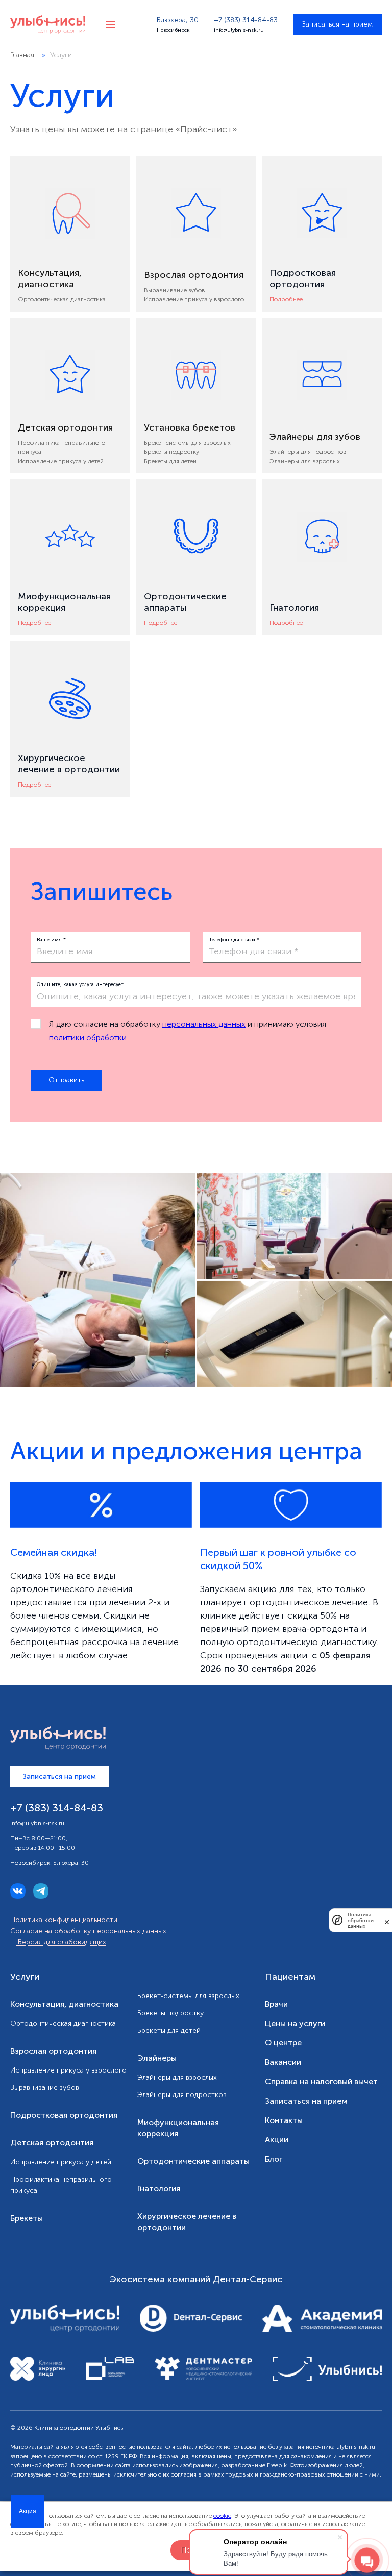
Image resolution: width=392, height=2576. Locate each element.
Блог (274, 2159)
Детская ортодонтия (65, 427)
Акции (277, 2140)
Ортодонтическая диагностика (62, 299)
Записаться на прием (337, 24)
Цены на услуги (295, 2023)
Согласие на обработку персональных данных (88, 1931)
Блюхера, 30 (178, 20)
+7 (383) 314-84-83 (246, 20)
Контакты (284, 2120)
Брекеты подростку (171, 452)
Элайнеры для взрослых (305, 461)
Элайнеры (157, 2058)
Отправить (66, 1080)
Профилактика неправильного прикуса (61, 2185)
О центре (283, 2043)
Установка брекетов (190, 427)
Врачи (276, 2004)
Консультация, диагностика (50, 279)
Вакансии (283, 2062)
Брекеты (27, 2218)
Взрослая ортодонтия (194, 275)
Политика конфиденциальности (64, 1920)
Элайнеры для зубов (315, 437)
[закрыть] (387, 1920)
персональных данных (204, 1024)
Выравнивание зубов (175, 290)
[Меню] (110, 24)
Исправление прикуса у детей (61, 461)
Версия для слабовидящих (61, 1942)
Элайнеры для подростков (308, 452)
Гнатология (159, 2189)
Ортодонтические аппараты (193, 2161)
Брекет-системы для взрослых (187, 443)
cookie (222, 2516)
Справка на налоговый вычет (321, 2081)
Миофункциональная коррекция (178, 2128)
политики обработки (88, 1037)
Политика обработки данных (361, 1920)
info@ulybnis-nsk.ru (239, 30)
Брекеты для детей (170, 461)
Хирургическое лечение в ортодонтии (187, 2222)
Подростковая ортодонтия (64, 2115)
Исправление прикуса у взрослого (194, 299)
